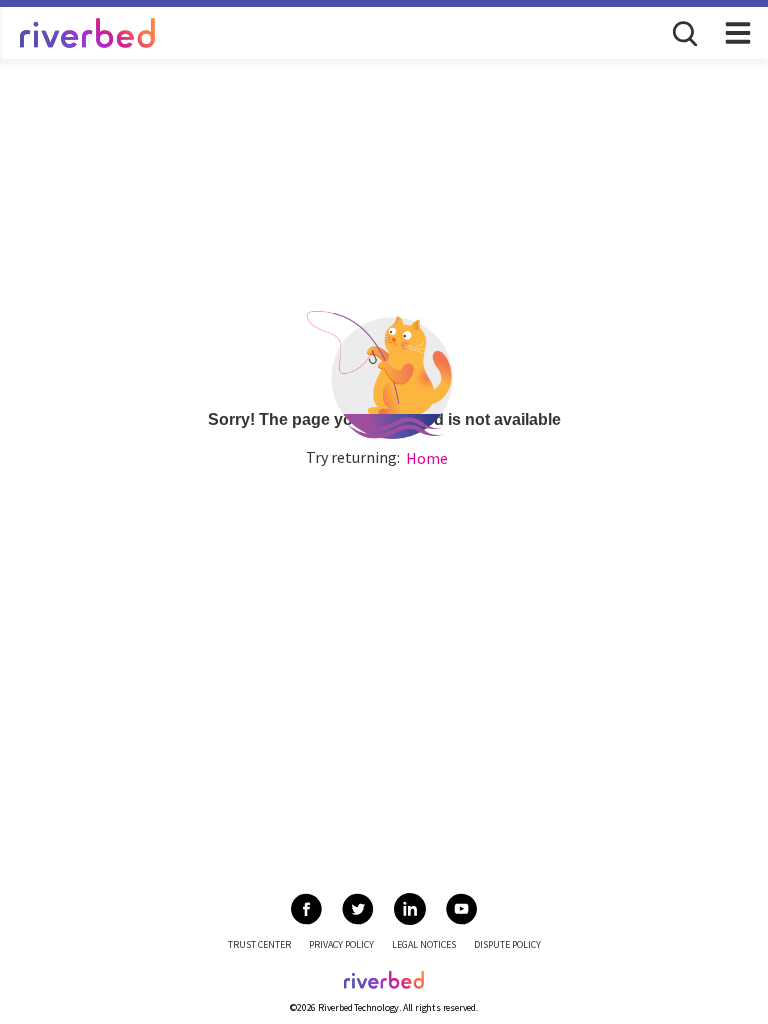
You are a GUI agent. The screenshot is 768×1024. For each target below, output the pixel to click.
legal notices (424, 944)
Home (427, 458)
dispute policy (507, 944)
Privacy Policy (341, 944)
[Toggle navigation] (738, 33)
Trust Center (259, 944)
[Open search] (683, 32)
